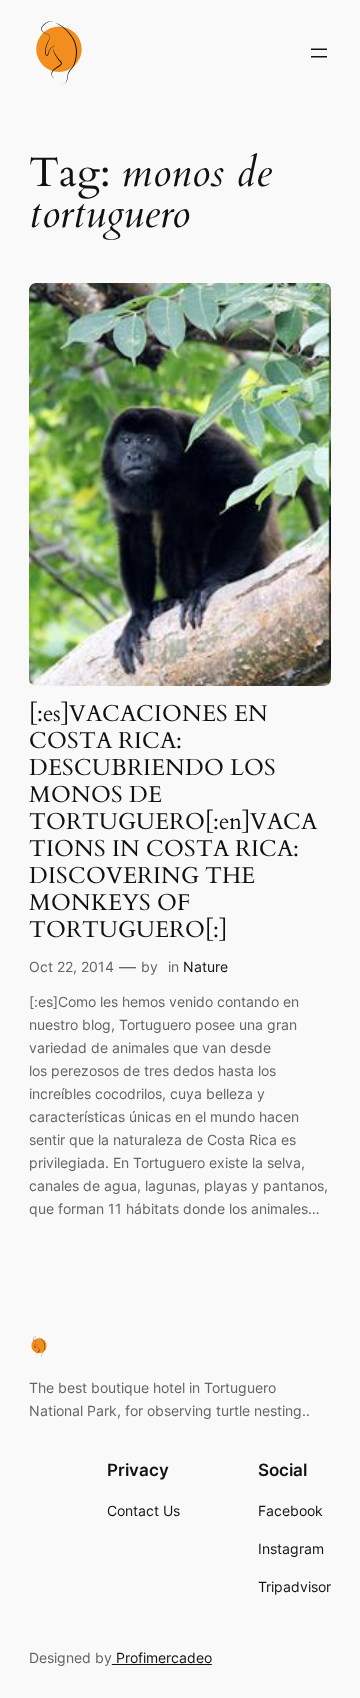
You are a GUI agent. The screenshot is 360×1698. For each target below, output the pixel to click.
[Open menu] (319, 53)
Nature (205, 966)
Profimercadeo (162, 1657)
